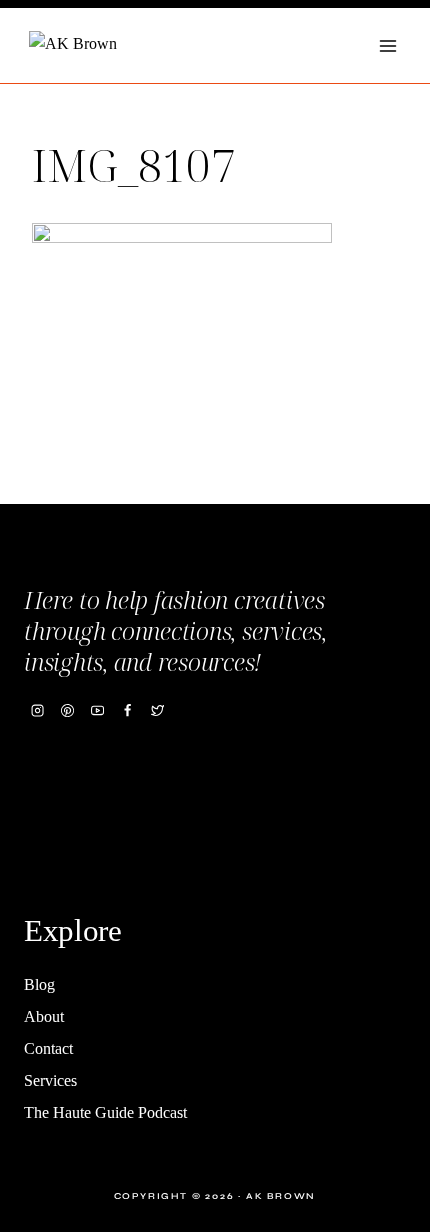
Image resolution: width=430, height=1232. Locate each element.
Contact (48, 1048)
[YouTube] (97, 710)
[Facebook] (127, 710)
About (44, 1016)
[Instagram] (37, 710)
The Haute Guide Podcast (105, 1112)
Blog (39, 984)
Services (50, 1080)
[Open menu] (387, 45)
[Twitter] (158, 710)
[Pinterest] (67, 710)
